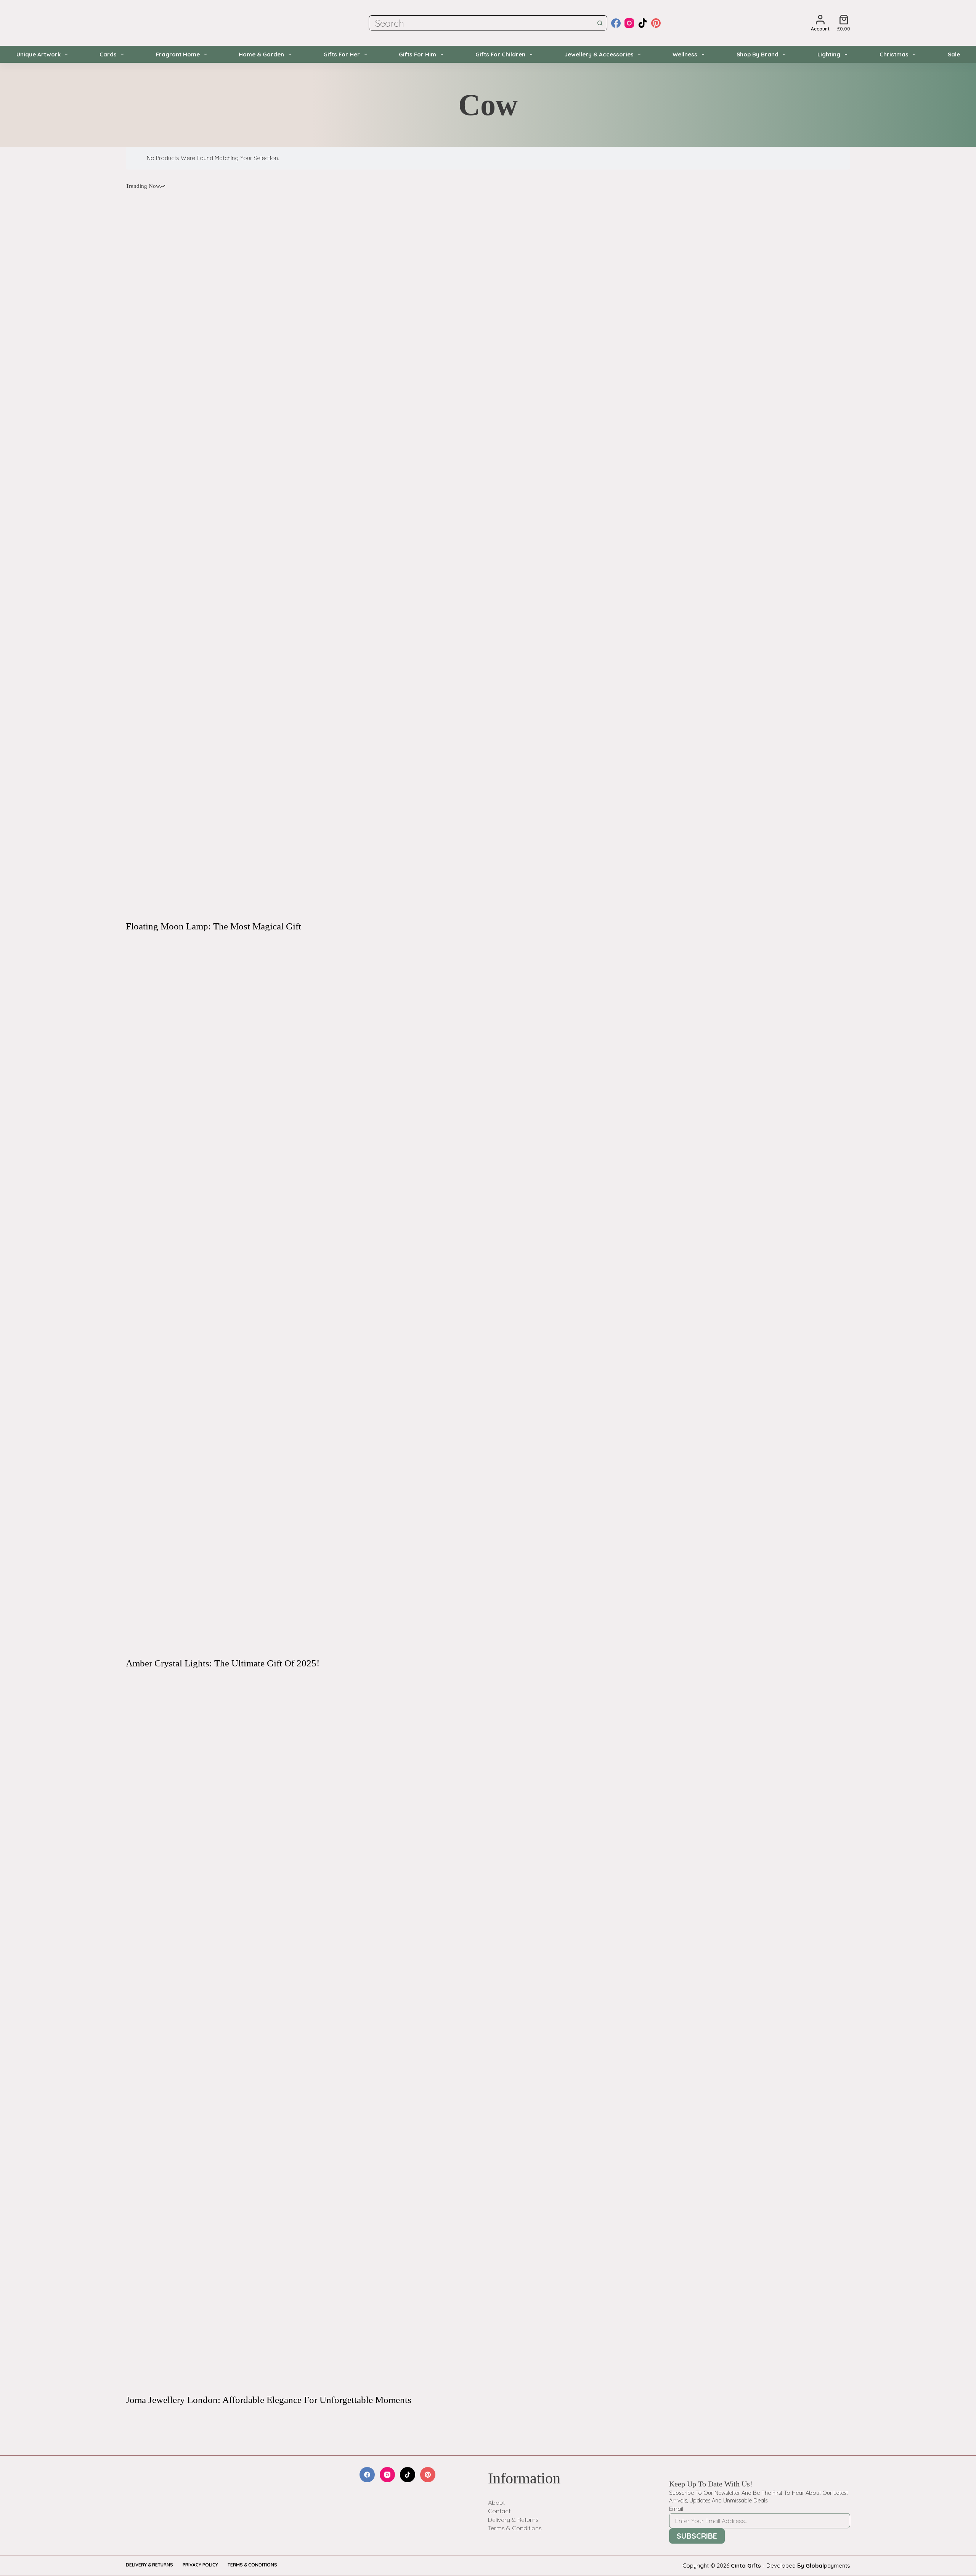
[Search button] (600, 23)
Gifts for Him (417, 54)
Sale (954, 54)
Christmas (894, 54)
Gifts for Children (500, 54)
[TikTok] (643, 23)
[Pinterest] (656, 23)
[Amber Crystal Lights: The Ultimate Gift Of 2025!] (488, 1295)
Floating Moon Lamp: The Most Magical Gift (213, 926)
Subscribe (697, 2536)
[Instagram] (629, 23)
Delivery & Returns (513, 2520)
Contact (499, 2511)
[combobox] (481, 23)
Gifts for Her (342, 54)
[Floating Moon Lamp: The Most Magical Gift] (488, 558)
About (496, 2502)
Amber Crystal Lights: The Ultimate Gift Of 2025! (223, 1663)
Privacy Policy (200, 2565)
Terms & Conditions (515, 2528)
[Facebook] (616, 23)
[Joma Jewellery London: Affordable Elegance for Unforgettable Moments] (488, 2031)
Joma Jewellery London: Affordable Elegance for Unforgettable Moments (269, 2400)
